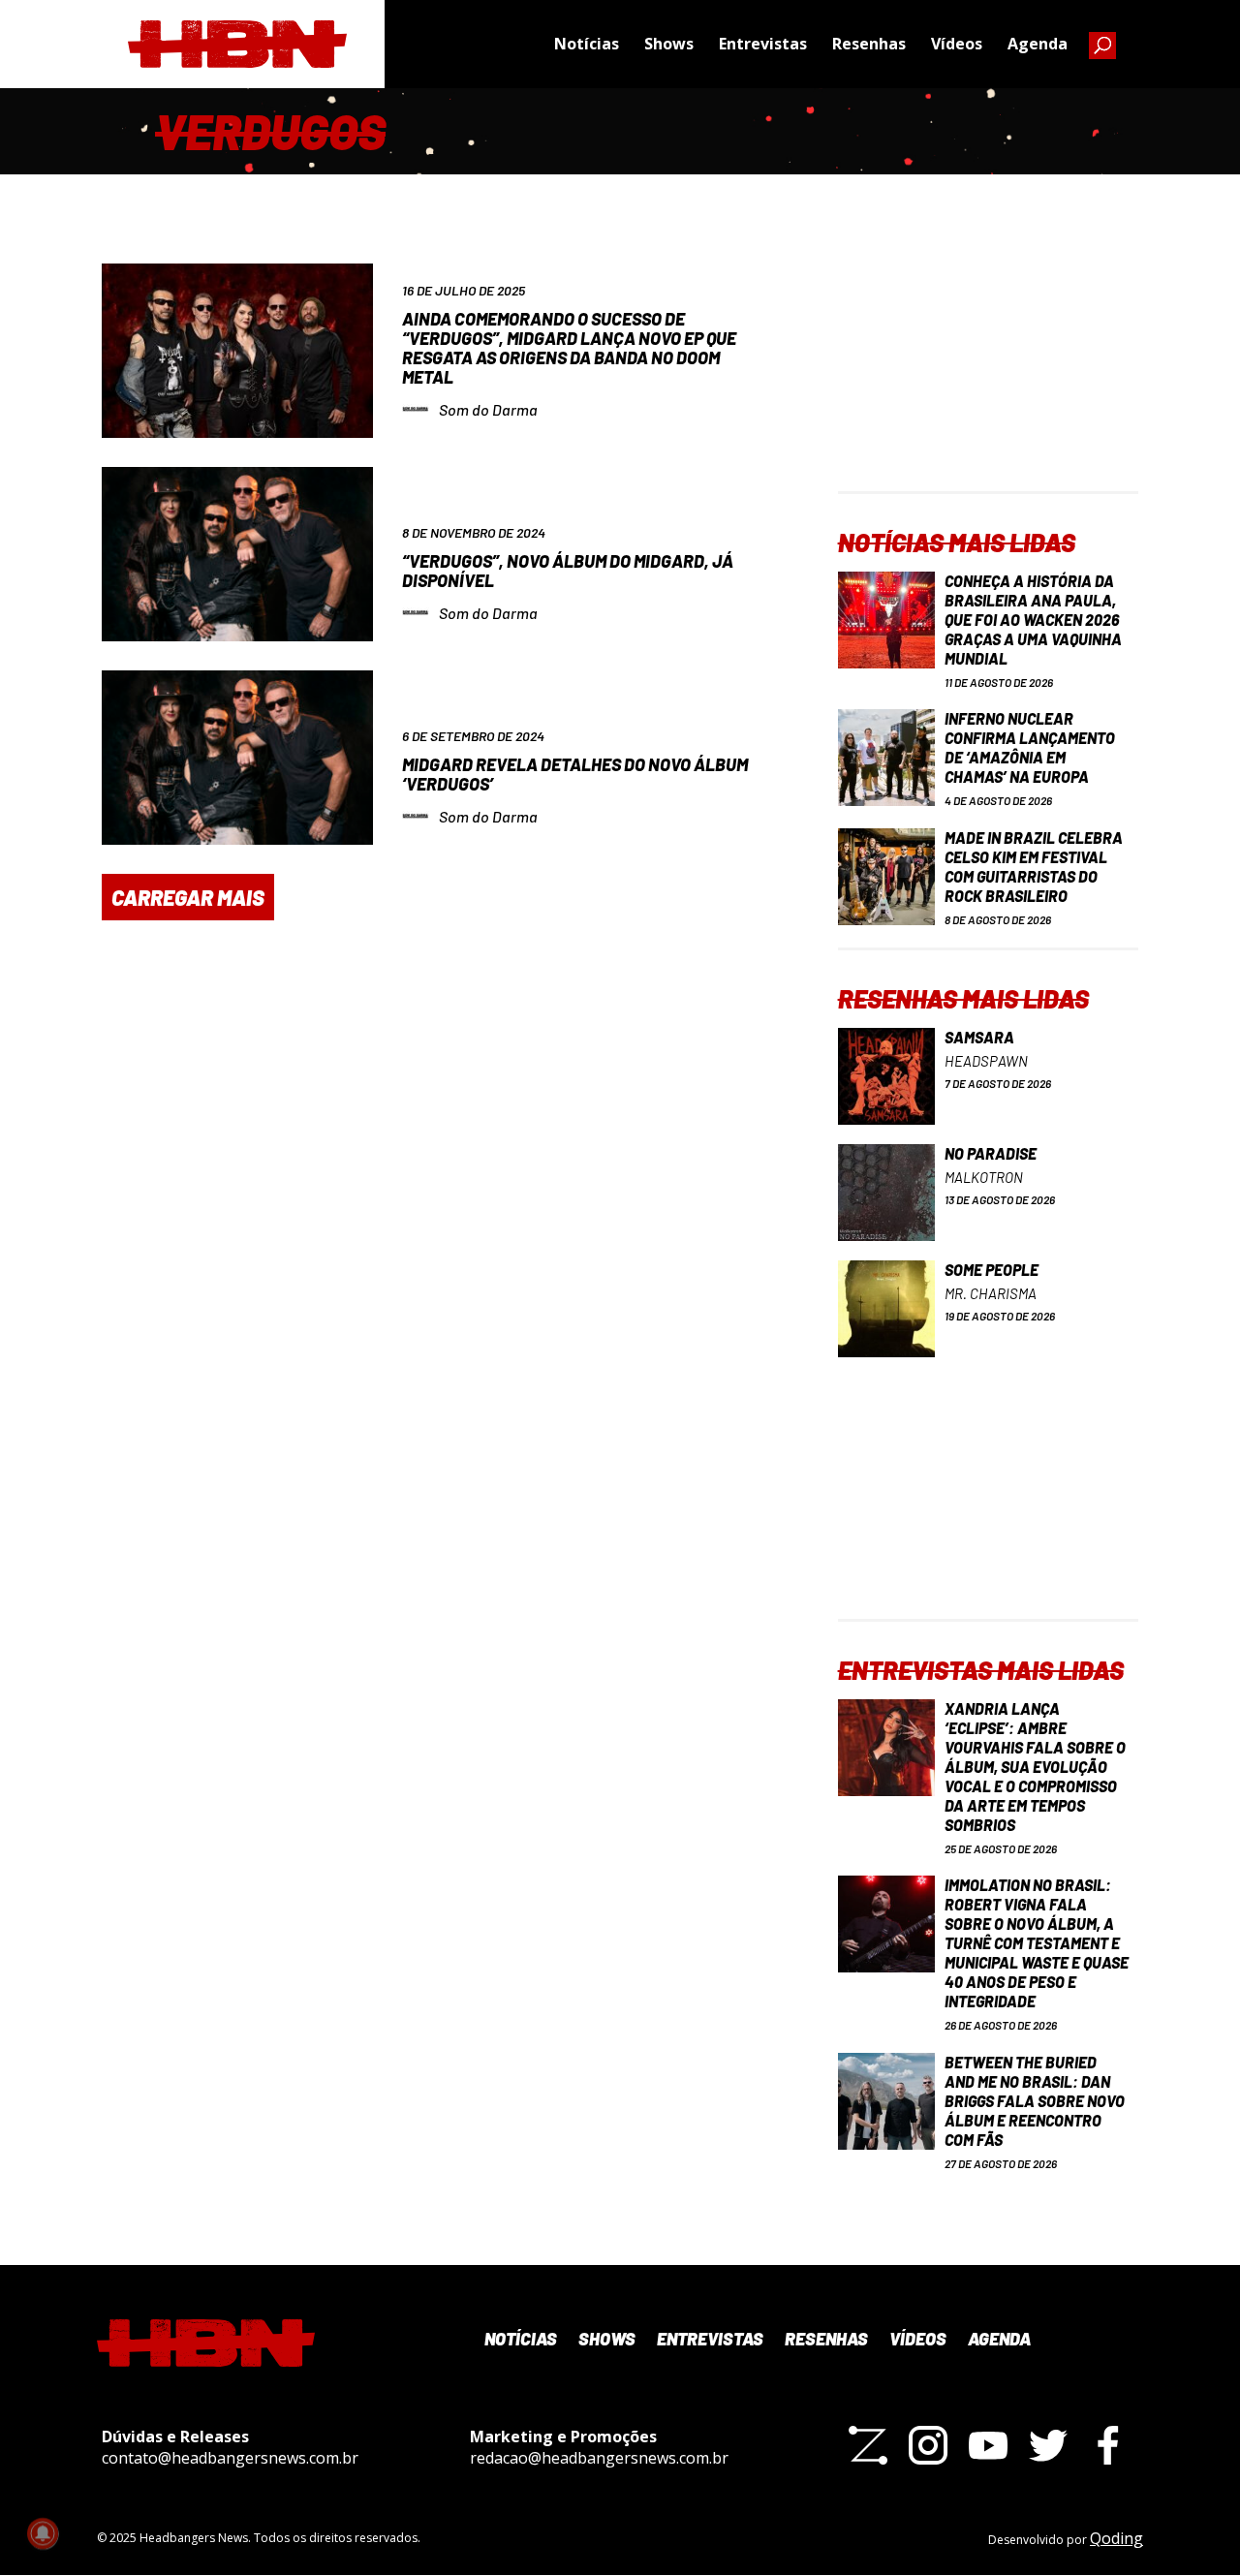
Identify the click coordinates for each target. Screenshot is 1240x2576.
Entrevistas (763, 44)
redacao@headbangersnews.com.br (599, 2458)
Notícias (587, 44)
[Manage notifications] (43, 2533)
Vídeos (957, 44)
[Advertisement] (988, 370)
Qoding (1116, 2538)
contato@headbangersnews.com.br (230, 2458)
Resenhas (869, 44)
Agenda (1038, 44)
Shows (669, 44)
